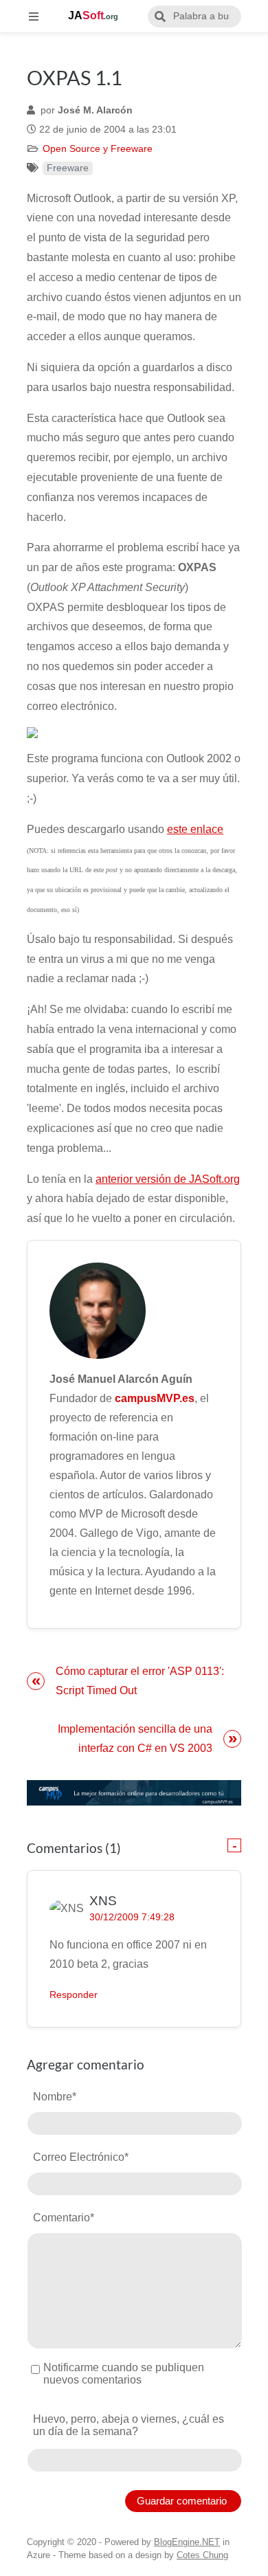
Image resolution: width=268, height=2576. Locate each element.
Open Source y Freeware (98, 149)
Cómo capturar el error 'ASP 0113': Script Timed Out (140, 1681)
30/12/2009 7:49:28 (132, 1917)
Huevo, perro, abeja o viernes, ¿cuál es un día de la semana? (129, 2425)
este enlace (195, 829)
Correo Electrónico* (81, 2157)
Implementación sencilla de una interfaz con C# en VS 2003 (135, 1739)
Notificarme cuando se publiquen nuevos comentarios (124, 2374)
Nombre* (55, 2097)
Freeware (68, 168)
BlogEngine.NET (187, 2542)
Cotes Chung (202, 2555)
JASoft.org (214, 1179)
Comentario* (64, 2218)
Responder (74, 1995)
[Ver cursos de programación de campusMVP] (134, 1793)
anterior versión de (142, 1179)
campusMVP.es (155, 1398)
